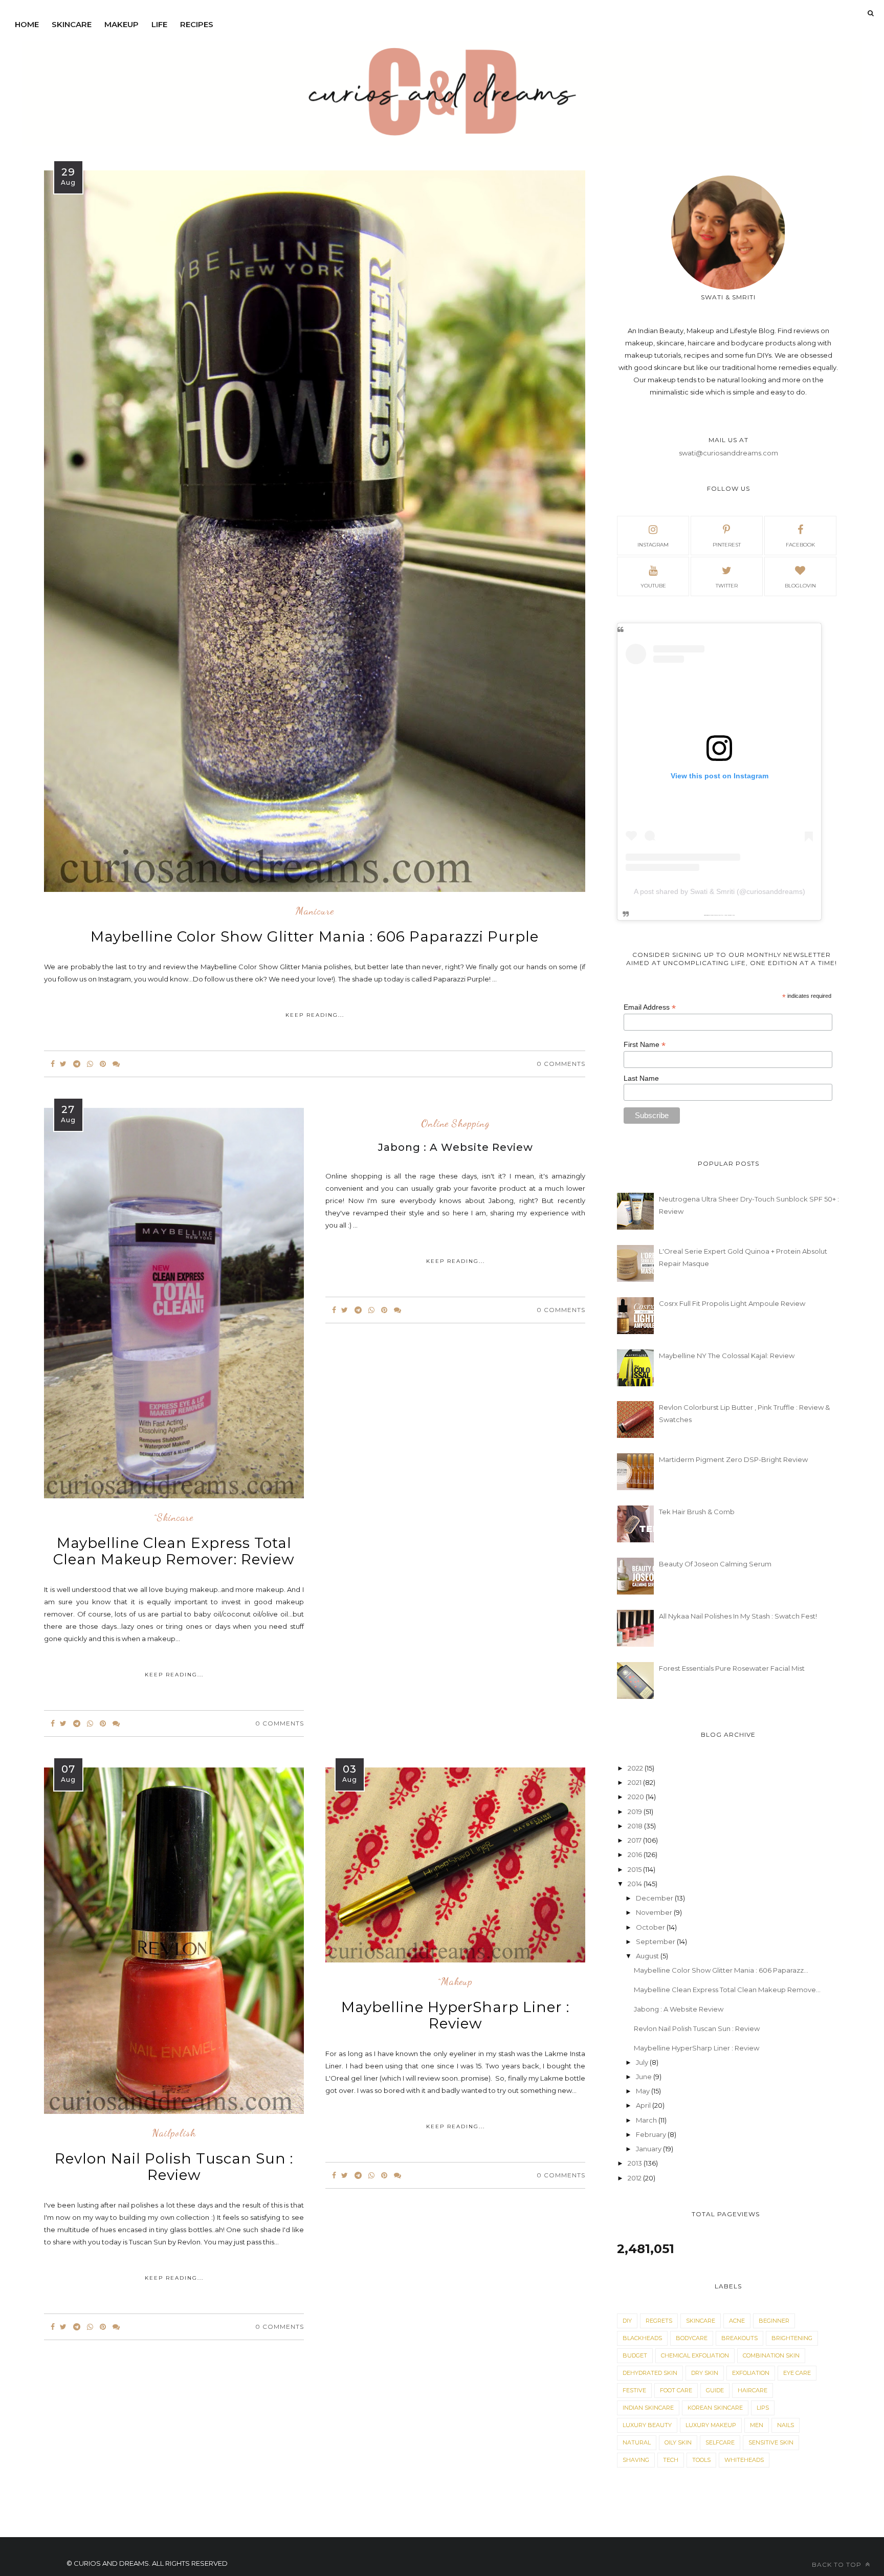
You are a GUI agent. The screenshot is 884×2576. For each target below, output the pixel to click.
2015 (635, 1869)
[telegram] (77, 1064)
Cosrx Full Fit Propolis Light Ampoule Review (732, 1303)
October (651, 1927)
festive (634, 2390)
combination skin (771, 2355)
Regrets (659, 2321)
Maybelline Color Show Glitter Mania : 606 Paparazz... (721, 1970)
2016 (636, 1854)
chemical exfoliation (695, 2355)
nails (786, 2425)
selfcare (720, 2442)
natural (637, 2442)
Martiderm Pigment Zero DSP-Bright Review (733, 1459)
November (655, 1912)
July (643, 2062)
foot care (676, 2390)
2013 (636, 2163)
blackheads (642, 2338)
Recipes (197, 24)
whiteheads (744, 2460)
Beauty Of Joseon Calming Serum (715, 1564)
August (648, 1956)
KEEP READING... (315, 1015)
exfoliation (751, 2373)
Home (27, 24)
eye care (797, 2373)
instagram (653, 545)
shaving (636, 2460)
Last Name (641, 1078)
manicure (315, 911)
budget (635, 2355)
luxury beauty (647, 2425)
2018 (636, 1826)
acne (737, 2321)
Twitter (727, 586)
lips (763, 2408)
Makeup (121, 24)
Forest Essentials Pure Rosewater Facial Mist (732, 1668)
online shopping (456, 1124)
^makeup (456, 1982)
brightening (792, 2338)
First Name (645, 1045)
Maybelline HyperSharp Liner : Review (455, 2015)
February (652, 2134)
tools (701, 2460)
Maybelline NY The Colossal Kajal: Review (727, 1356)
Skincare (72, 24)
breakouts (739, 2338)
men (757, 2425)
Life (159, 24)
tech (671, 2460)
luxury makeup (711, 2425)
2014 (636, 1884)
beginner (774, 2321)
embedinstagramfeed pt (716, 915)
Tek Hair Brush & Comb (697, 1512)
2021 (635, 1782)
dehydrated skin (650, 2373)
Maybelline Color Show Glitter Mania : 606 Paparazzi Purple (315, 936)
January (649, 2149)
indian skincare (648, 2408)
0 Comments (561, 1064)
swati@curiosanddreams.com (728, 453)
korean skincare (715, 2408)
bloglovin (800, 586)
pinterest (727, 545)
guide (715, 2390)
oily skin (678, 2442)
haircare (753, 2390)
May (644, 2091)
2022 (636, 1768)
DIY (627, 2321)
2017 (635, 1840)
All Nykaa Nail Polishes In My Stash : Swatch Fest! (738, 1616)
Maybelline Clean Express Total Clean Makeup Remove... (727, 1990)
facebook (800, 545)
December (655, 1898)
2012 (635, 2178)
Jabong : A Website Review (679, 2009)
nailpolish (174, 2133)
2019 (636, 1811)
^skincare (174, 1518)
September (656, 1941)
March (647, 2120)
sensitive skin (771, 2442)
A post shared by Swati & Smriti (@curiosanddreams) (720, 891)
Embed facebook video (729, 915)
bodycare (692, 2338)
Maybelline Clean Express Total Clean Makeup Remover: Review (174, 1551)
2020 (637, 1797)
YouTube (653, 586)
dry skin (705, 2373)
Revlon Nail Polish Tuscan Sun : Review (174, 2167)
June (645, 2077)
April (644, 2105)
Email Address (650, 1007)
